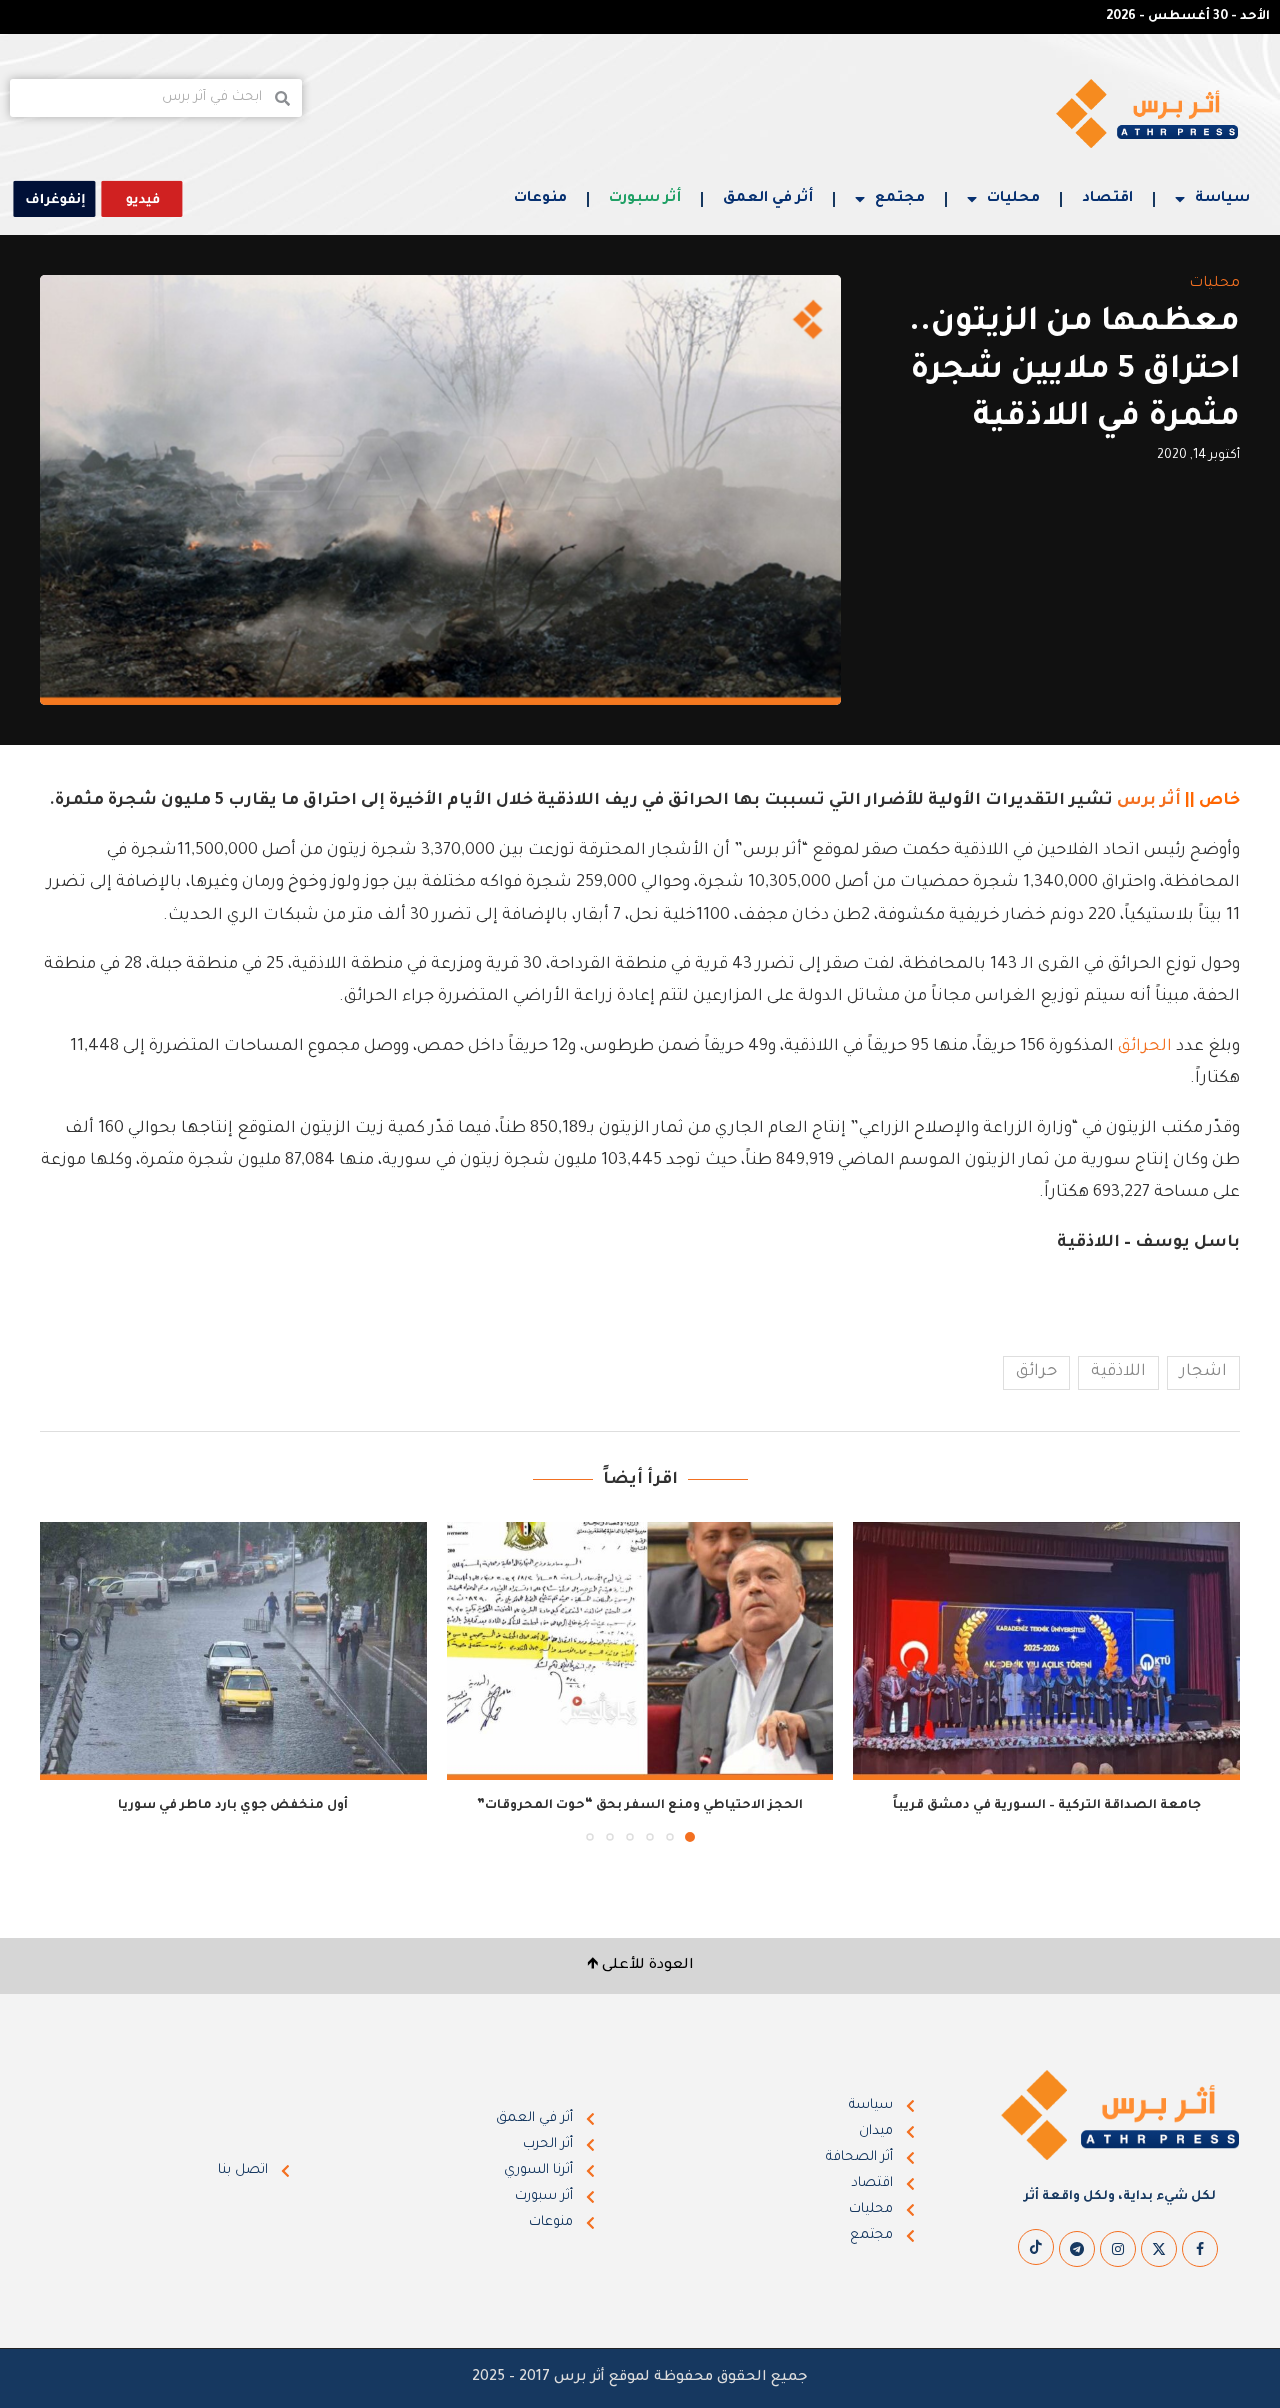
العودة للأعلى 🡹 (640, 1966)
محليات (1013, 199)
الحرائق (1145, 1047)
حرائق (1036, 1372)
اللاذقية (1118, 1372)
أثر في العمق (768, 199)
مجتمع (900, 199)
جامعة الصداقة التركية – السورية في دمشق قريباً (1047, 1806)
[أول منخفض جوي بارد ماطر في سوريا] (233, 1651)
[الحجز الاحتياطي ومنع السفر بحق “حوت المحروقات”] (640, 1651)
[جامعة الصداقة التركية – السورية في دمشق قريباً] (1046, 1651)
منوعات (540, 199)
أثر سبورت (645, 199)
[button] (67, 1681)
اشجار (1203, 1372)
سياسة (1222, 199)
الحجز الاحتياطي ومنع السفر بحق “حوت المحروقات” (640, 1806)
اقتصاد (1107, 199)
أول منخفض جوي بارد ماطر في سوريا (233, 1806)
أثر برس (1149, 801)
